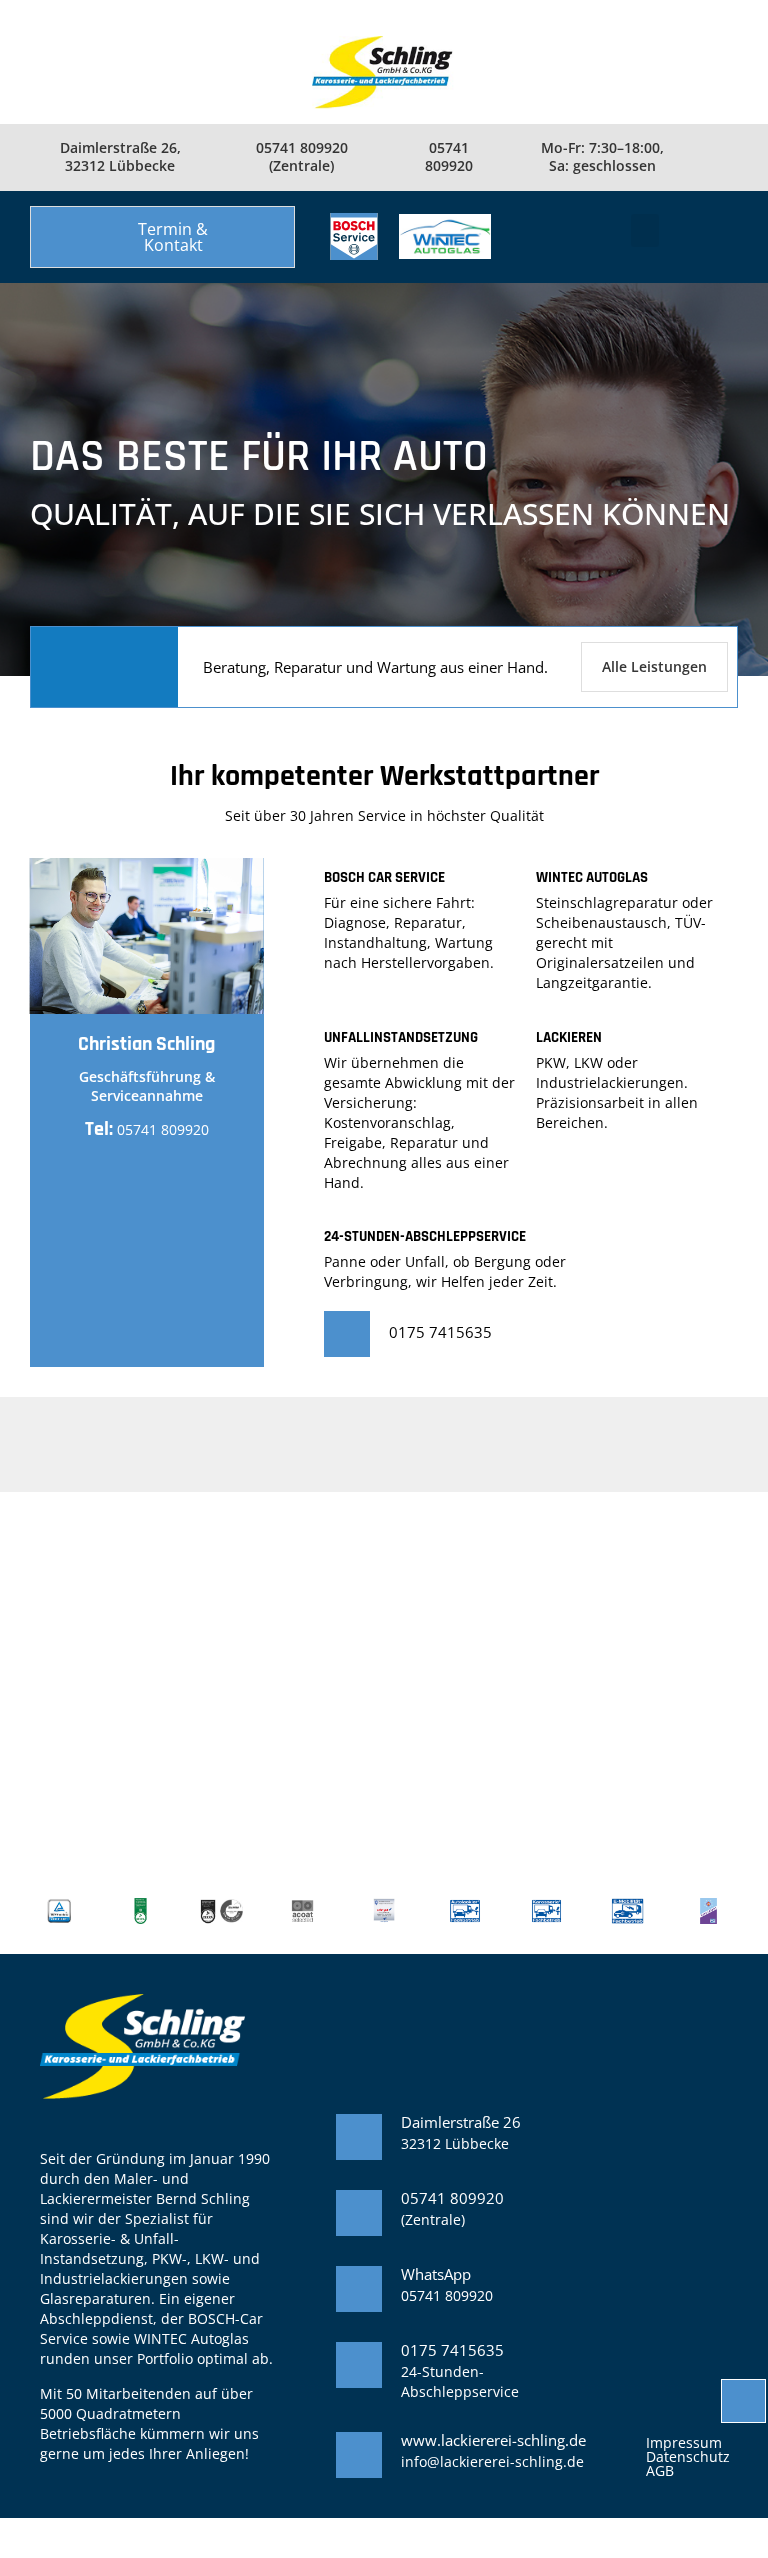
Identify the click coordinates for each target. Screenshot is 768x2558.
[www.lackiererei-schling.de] (359, 2455)
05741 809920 (163, 1129)
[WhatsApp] (359, 2289)
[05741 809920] (359, 2213)
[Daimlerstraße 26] (359, 2137)
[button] (162, 237)
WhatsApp (436, 2274)
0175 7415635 (440, 1332)
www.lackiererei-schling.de (493, 2440)
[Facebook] (720, 157)
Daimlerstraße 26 (461, 2122)
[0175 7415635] (347, 1334)
